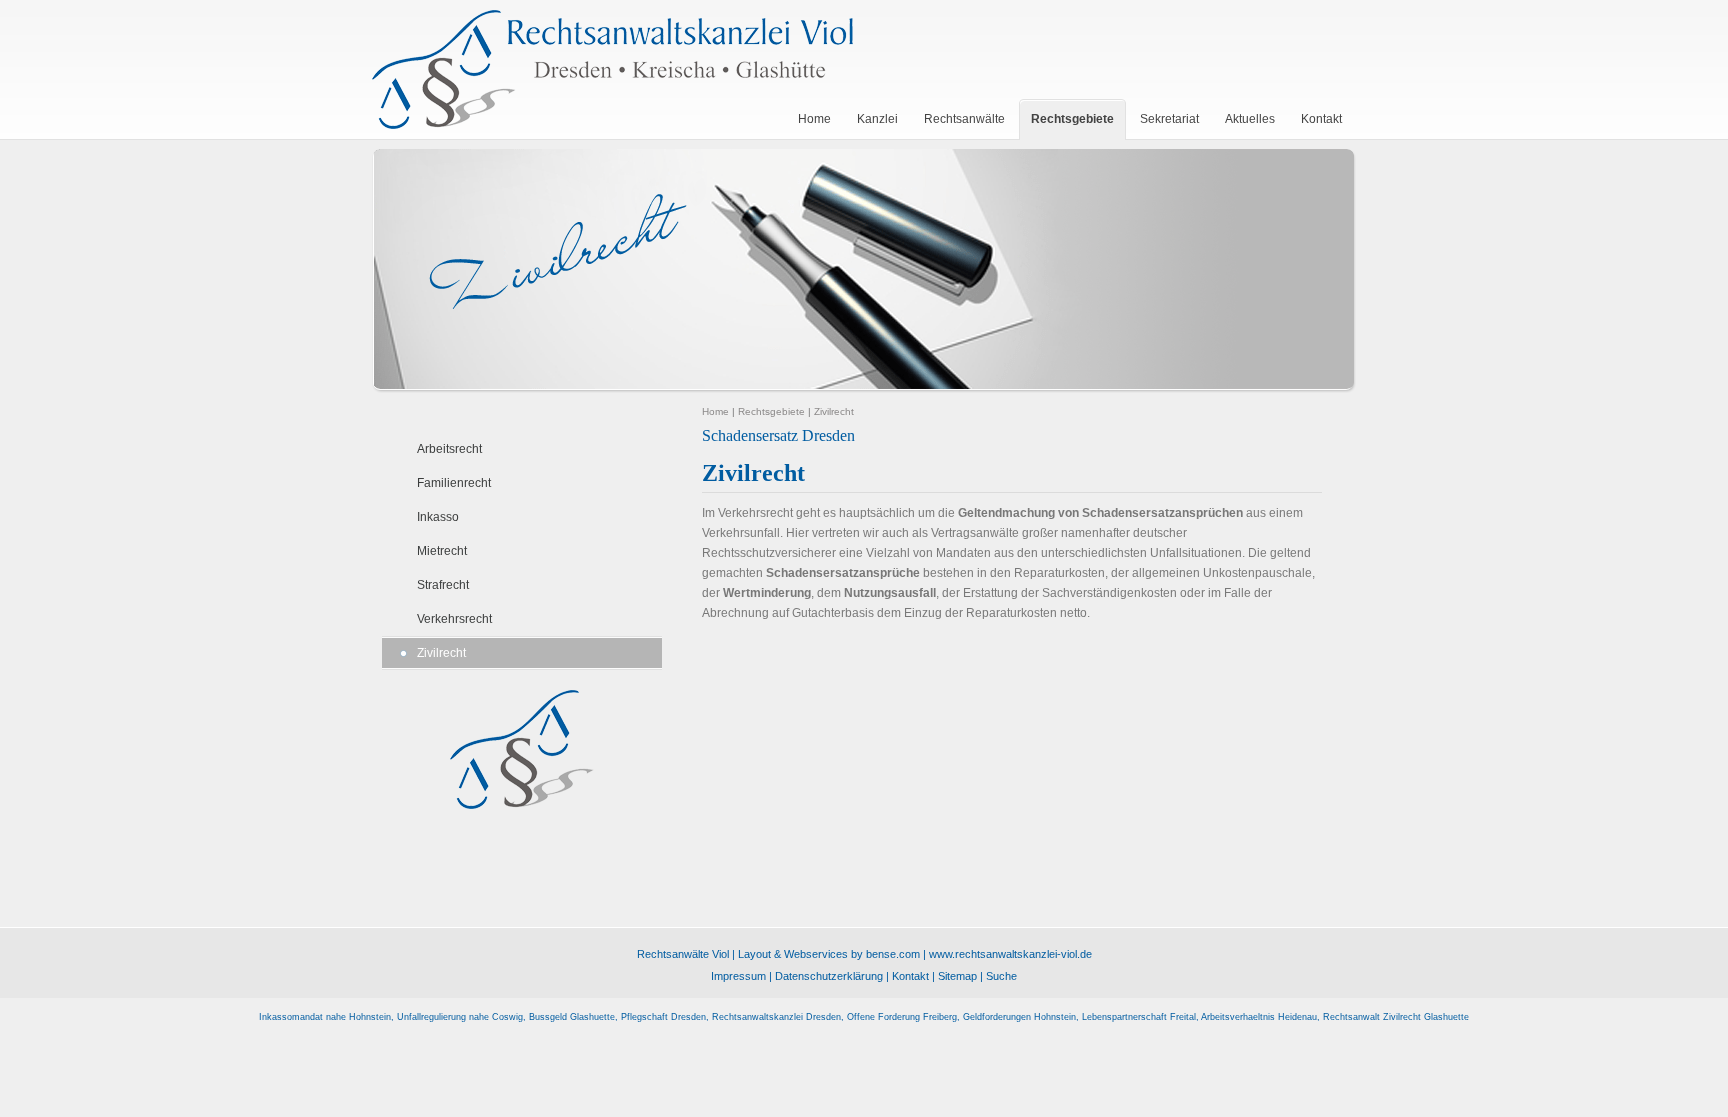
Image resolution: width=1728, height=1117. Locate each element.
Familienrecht (454, 483)
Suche (1001, 976)
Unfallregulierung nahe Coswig (460, 1017)
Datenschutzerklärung (829, 976)
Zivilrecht (441, 653)
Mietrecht (442, 551)
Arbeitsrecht (449, 449)
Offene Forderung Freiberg (902, 1017)
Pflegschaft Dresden (663, 1017)
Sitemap (957, 976)
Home (715, 411)
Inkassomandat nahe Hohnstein (325, 1017)
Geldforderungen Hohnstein (1019, 1017)
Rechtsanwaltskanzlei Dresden (776, 1017)
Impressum (738, 976)
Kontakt (910, 976)
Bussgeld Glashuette (572, 1017)
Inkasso (438, 517)
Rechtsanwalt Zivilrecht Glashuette (1396, 1017)
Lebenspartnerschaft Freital (1139, 1017)
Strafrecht (443, 585)
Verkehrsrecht (454, 619)
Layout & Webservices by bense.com (829, 954)
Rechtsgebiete (771, 411)
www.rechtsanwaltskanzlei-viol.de (1010, 954)
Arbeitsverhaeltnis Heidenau (1259, 1017)
